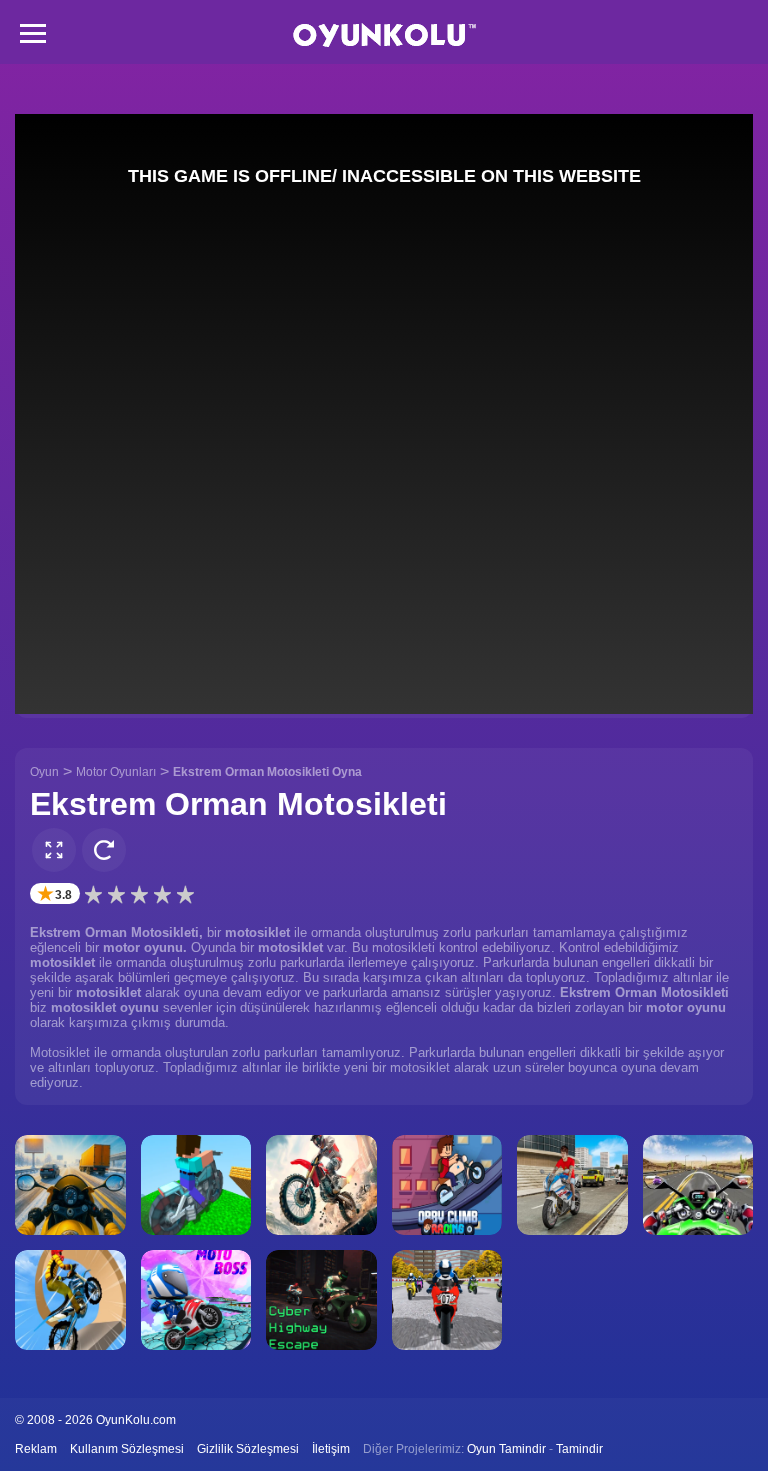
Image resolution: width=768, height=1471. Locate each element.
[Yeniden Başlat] (104, 850)
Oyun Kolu (384, 35)
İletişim (331, 1449)
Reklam (36, 1449)
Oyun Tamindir (506, 1449)
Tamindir (579, 1449)
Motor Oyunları (116, 772)
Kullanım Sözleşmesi (127, 1449)
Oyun (44, 772)
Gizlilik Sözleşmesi (248, 1449)
